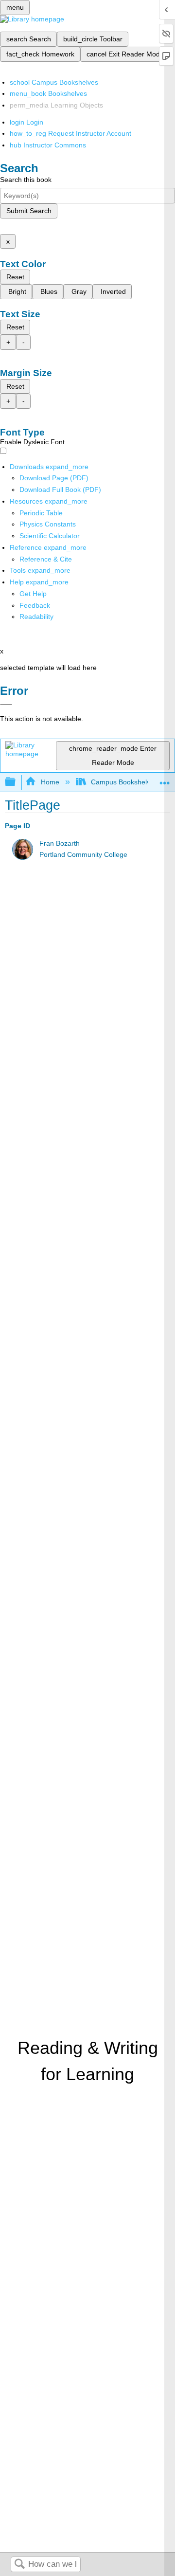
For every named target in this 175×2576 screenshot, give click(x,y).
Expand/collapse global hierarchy (17, 782)
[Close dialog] (6, 705)
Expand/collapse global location (165, 779)
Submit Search (29, 211)
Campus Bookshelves (124, 782)
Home (50, 782)
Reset (15, 277)
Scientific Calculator (50, 536)
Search (19, 2565)
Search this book (26, 180)
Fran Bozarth (60, 844)
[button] (35, 605)
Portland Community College (83, 855)
